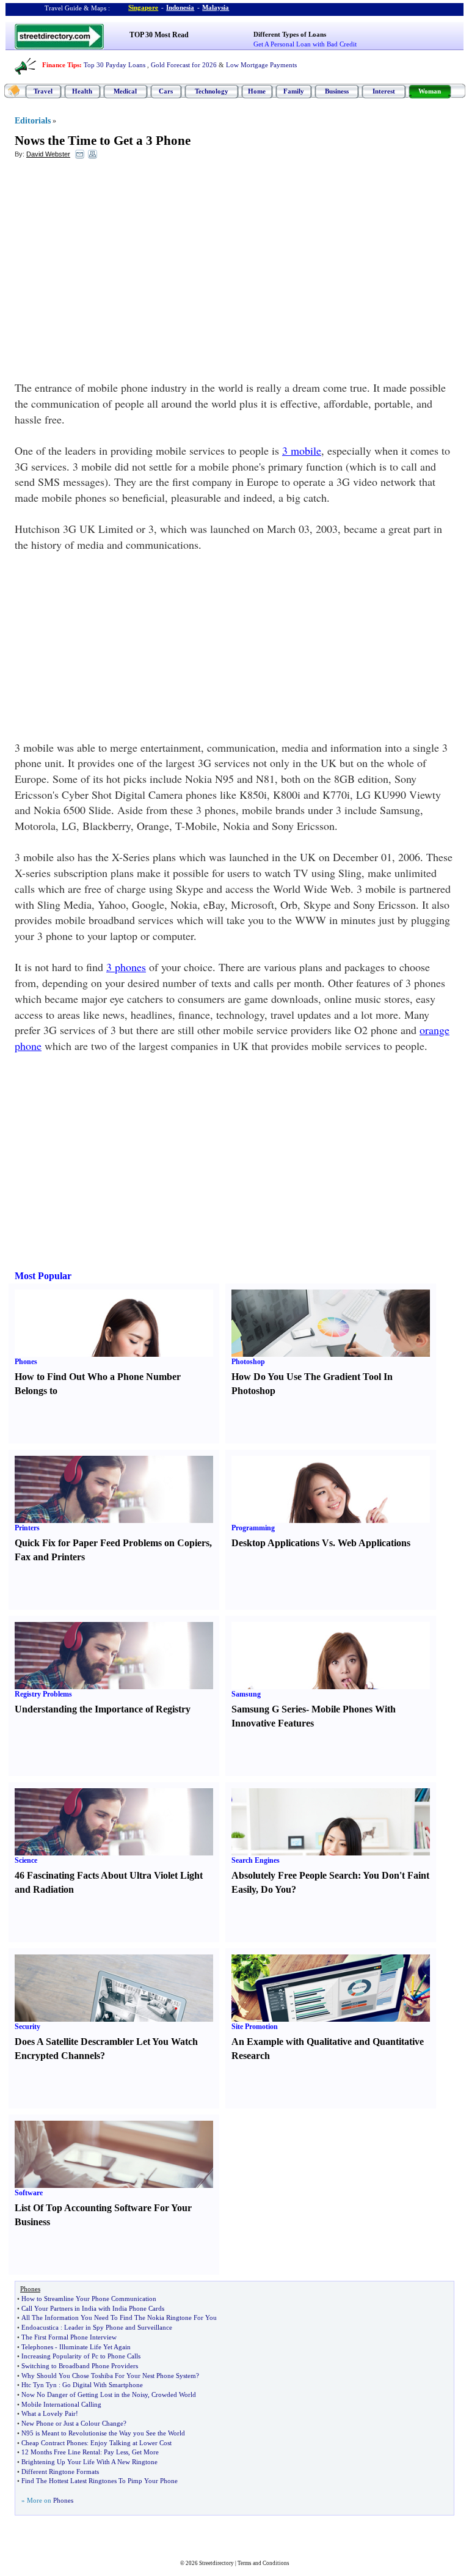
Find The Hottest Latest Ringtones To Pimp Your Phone (100, 2481)
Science (26, 1860)
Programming (253, 1528)
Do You (276, 1889)
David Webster (48, 154)
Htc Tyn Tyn (39, 2385)
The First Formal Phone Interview (69, 2337)
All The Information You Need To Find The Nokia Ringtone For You (119, 2317)
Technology (212, 91)
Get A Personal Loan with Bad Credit (305, 44)
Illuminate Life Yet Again (95, 2347)
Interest (384, 91)
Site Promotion (255, 2027)
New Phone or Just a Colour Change (72, 2423)
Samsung (246, 1694)
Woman (430, 91)
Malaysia (216, 7)
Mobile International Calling (61, 2404)
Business (337, 91)
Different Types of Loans (290, 34)
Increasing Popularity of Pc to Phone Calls (81, 2356)
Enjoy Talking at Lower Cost (131, 2443)
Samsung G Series (269, 1709)
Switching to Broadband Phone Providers (80, 2366)
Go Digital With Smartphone (103, 2385)
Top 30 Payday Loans (115, 65)
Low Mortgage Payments (261, 65)
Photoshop (248, 1362)
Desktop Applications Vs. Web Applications (321, 1543)
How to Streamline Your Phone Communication (89, 2299)
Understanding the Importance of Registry (103, 1709)
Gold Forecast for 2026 (184, 65)
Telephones (37, 2347)
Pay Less (116, 2452)
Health (82, 91)
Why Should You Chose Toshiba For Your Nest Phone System (109, 2376)
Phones (26, 1362)
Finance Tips (61, 65)
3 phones (126, 967)
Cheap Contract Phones (54, 2443)
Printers (27, 1528)
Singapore (143, 7)
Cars (166, 91)
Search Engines (256, 1860)
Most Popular (43, 1276)
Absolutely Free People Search (295, 1875)
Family (294, 91)
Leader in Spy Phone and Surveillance (118, 2327)
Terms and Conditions (264, 2563)
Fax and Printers (50, 1557)
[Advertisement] (114, 257)
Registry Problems (43, 1694)
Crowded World (174, 2394)
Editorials (33, 121)
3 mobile (302, 450)
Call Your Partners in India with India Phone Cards (93, 2308)
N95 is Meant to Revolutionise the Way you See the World (103, 2433)
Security (27, 2027)
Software (29, 2193)
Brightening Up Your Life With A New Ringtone (89, 2462)
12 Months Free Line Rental (61, 2452)
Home (257, 91)
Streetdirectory (216, 2563)
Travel (43, 91)
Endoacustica (40, 2327)
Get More (145, 2452)
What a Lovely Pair (49, 2413)
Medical (125, 91)
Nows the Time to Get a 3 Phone (103, 141)
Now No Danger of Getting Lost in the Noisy (85, 2394)
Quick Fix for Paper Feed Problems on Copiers (112, 1543)
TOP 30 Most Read (159, 35)
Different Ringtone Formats (60, 2471)
